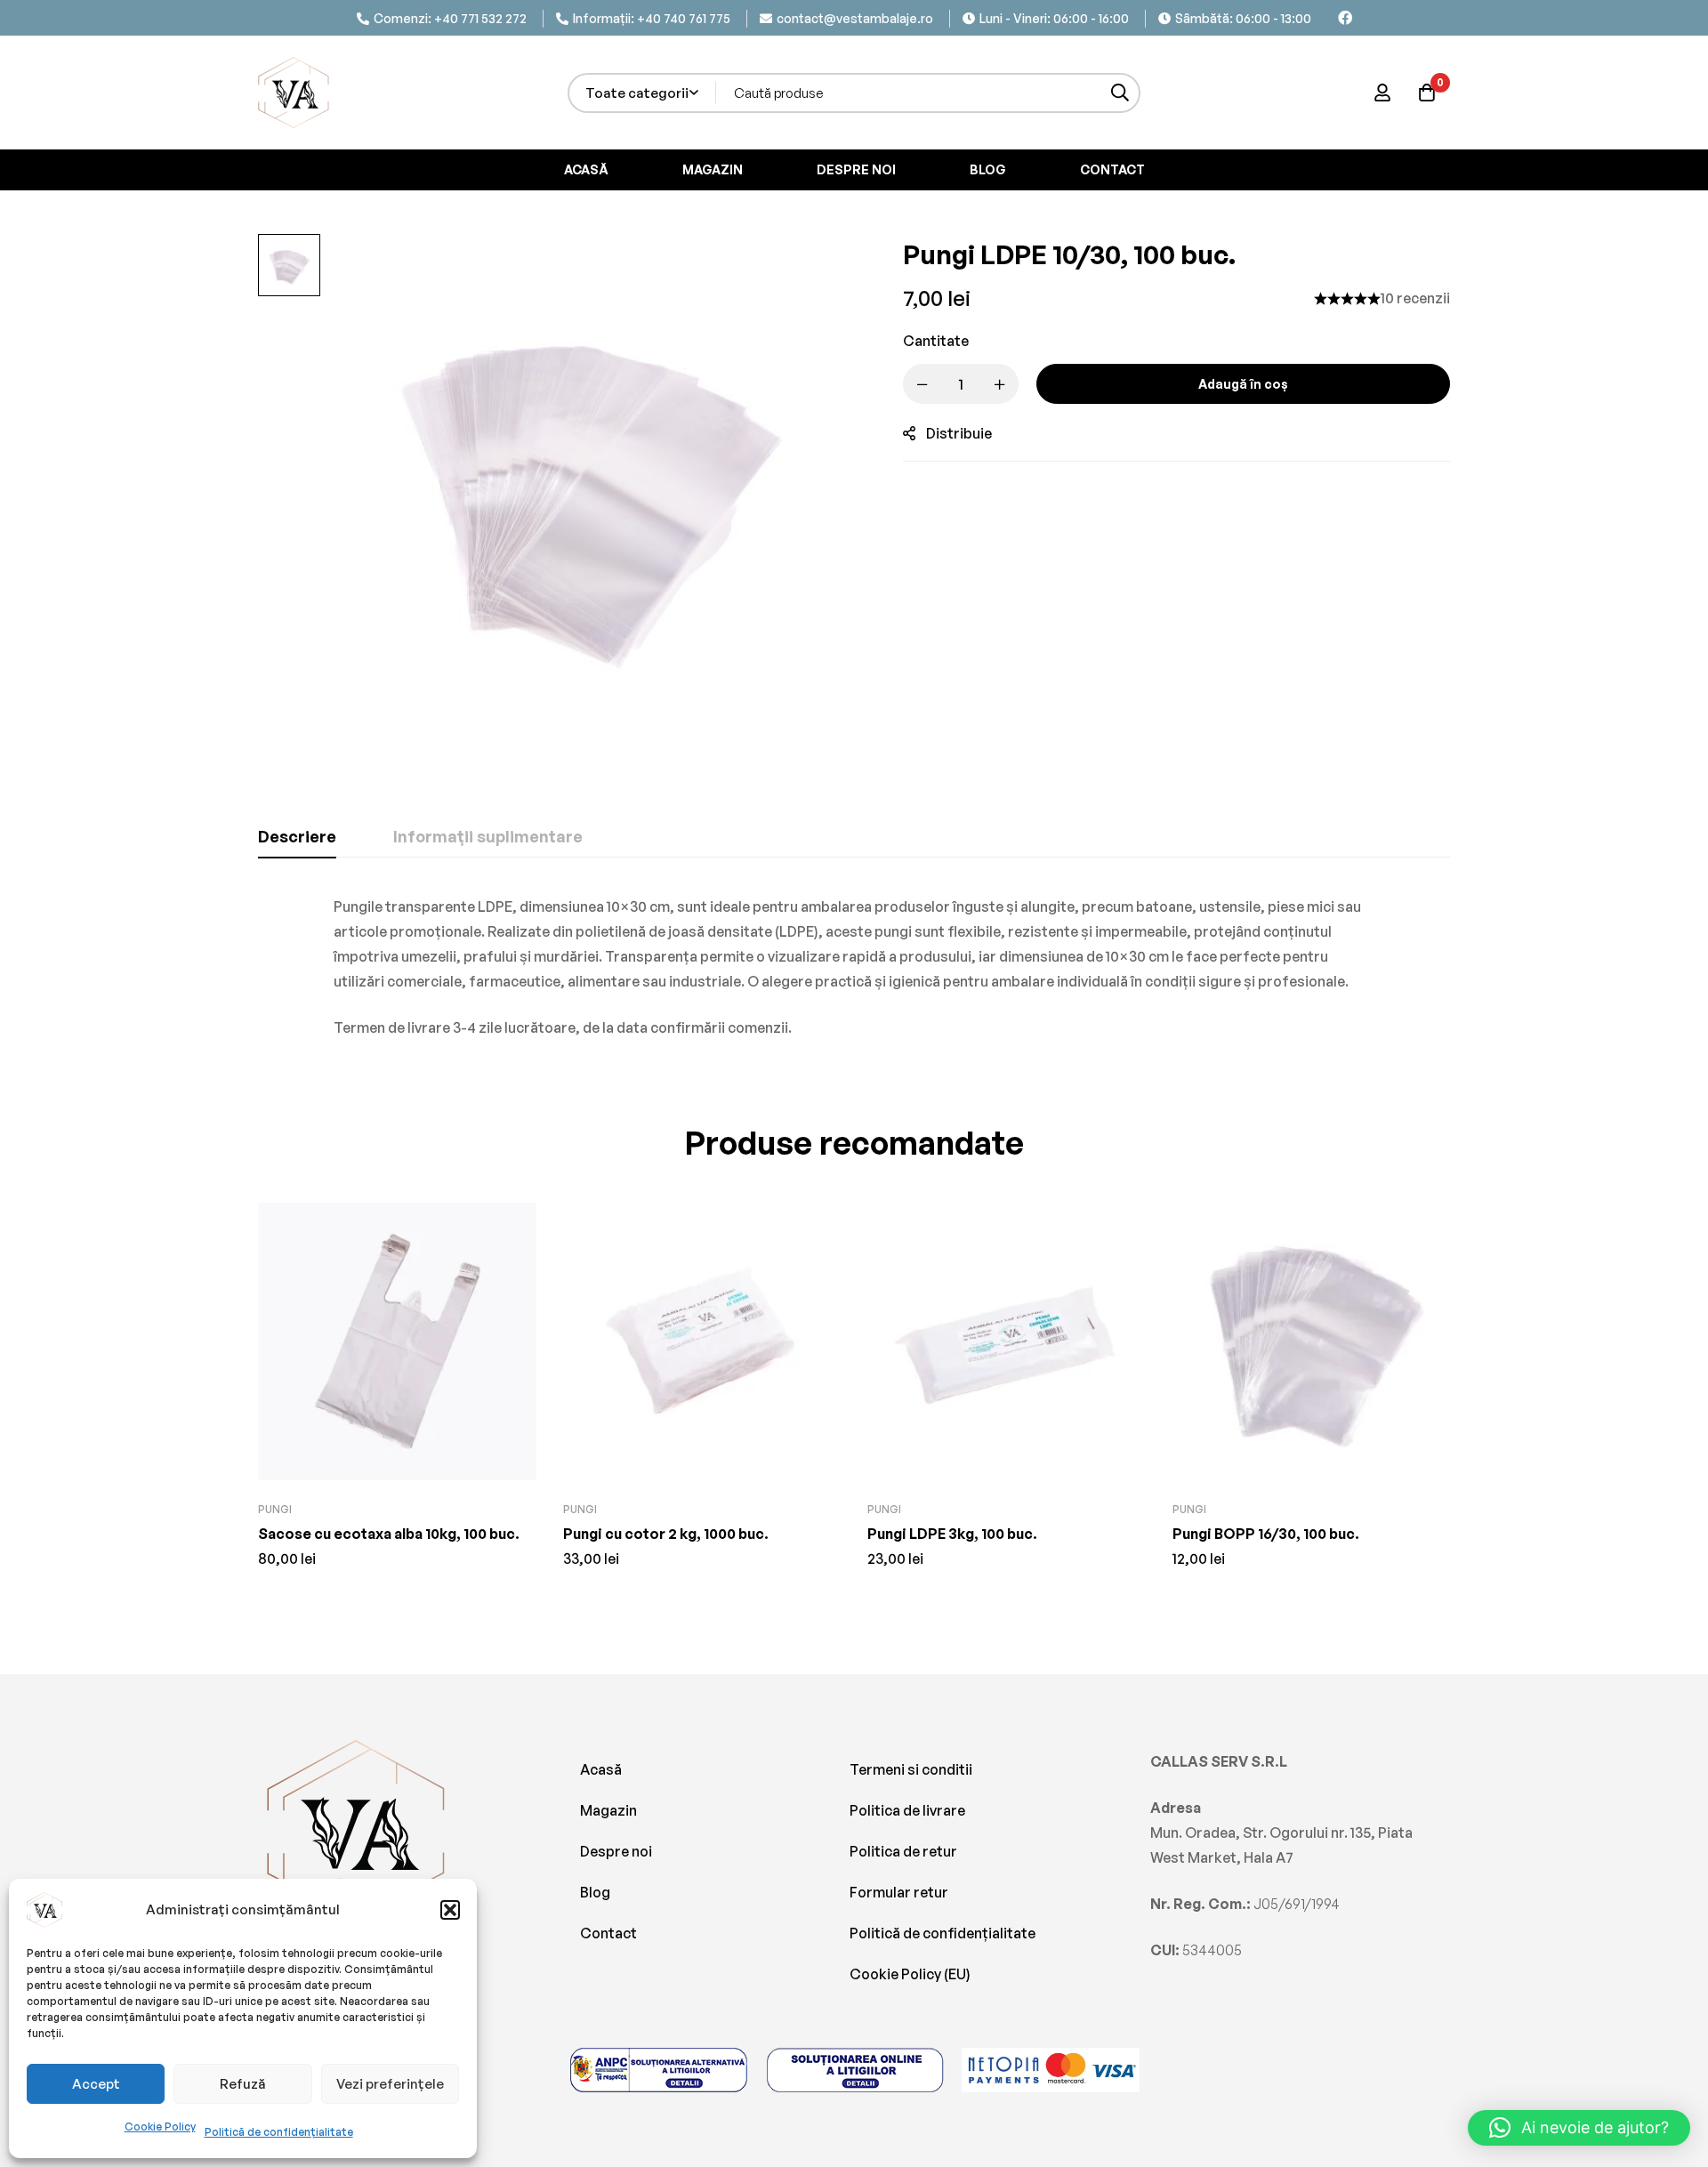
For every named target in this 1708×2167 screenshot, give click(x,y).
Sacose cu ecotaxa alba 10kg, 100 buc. (389, 1534)
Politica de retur (903, 1851)
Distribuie (959, 433)
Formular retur (899, 1892)
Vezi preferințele (390, 2084)
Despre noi (616, 1851)
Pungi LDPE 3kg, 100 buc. (952, 1534)
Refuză (243, 2084)
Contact (608, 1933)
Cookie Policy (160, 2127)
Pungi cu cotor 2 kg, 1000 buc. (666, 1534)
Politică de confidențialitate (279, 2132)
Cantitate (936, 341)
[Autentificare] (1382, 93)
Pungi (275, 1509)
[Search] (1120, 93)
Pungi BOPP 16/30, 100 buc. (1266, 1534)
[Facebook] (1345, 18)
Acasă (601, 1769)
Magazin (608, 1810)
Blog (595, 1892)
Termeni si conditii (911, 1769)
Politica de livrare (907, 1810)
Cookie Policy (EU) (910, 1974)
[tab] (297, 837)
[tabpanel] (854, 967)
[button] (450, 1910)
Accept (96, 2084)
